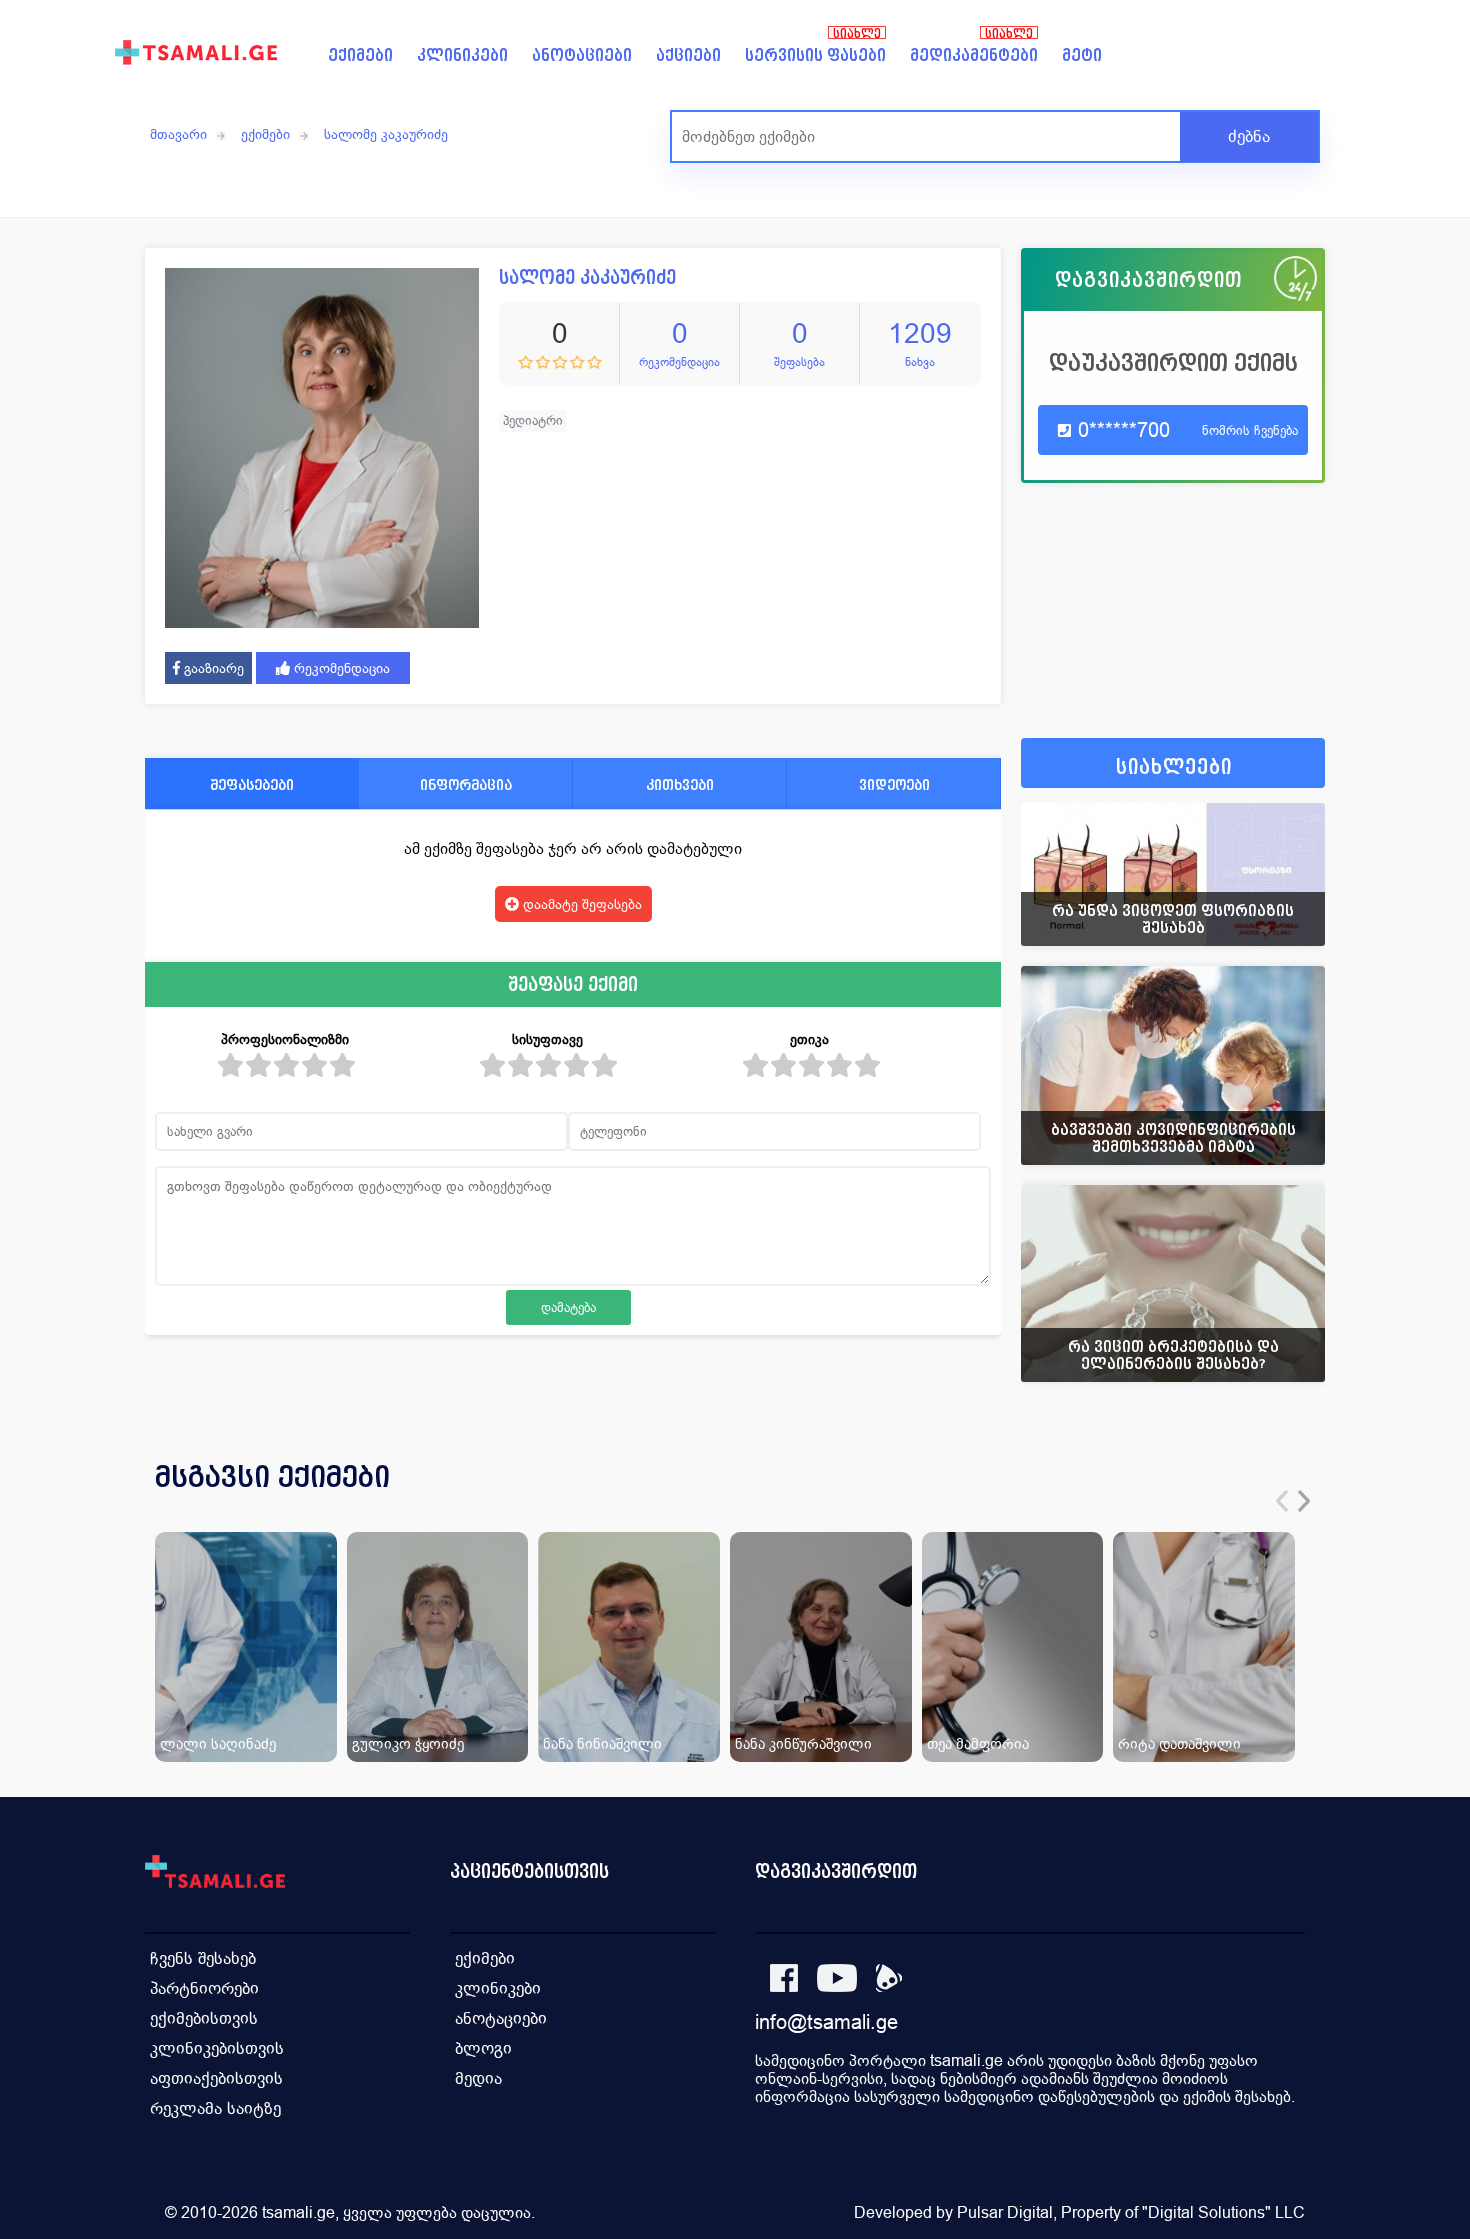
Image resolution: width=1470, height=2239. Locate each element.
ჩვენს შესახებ (203, 1958)
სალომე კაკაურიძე (386, 134)
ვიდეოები (894, 784)
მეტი (1082, 55)
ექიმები (360, 55)
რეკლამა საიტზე (215, 2108)
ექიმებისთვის (204, 2018)
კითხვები (680, 784)
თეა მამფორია (978, 1743)
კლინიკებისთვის (217, 2048)
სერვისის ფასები (815, 55)
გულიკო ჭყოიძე (408, 1743)
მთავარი (178, 134)
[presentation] (1282, 1501)
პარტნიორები (204, 1988)
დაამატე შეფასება (580, 904)
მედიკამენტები (974, 55)
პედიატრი (533, 420)
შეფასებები (252, 784)
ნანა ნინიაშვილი (602, 1743)
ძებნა (1249, 136)
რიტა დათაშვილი (1179, 1743)
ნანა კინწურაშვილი (803, 1743)
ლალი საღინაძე (218, 1743)
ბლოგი (483, 2048)
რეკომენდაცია (340, 668)
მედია (478, 2078)
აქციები (688, 55)
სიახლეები (1174, 767)
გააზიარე (212, 668)
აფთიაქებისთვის (216, 2078)
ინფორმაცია (466, 784)
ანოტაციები (582, 55)
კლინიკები (462, 55)
